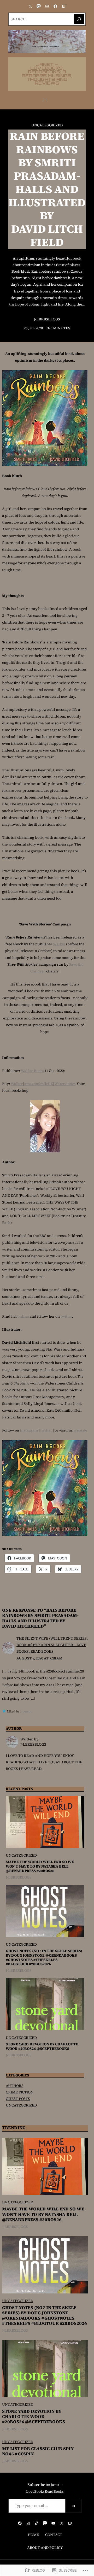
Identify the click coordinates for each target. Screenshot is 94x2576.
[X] (30, 6)
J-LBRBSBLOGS (47, 319)
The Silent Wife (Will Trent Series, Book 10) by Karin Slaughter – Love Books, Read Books (52, 1645)
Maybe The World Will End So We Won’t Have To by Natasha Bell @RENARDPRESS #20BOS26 (40, 1866)
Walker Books (33, 1071)
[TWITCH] (64, 6)
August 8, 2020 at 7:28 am (39, 1658)
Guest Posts (18, 2099)
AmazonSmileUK (39, 1084)
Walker (59, 944)
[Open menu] (45, 100)
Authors (15, 2086)
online (23, 1316)
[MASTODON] (39, 6)
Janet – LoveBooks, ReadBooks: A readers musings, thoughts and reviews (47, 74)
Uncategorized (47, 125)
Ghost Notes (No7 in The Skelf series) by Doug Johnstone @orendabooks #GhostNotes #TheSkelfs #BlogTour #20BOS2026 (44, 1958)
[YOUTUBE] (53, 2523)
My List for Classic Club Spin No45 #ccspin (38, 2451)
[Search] (79, 19)
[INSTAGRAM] (47, 6)
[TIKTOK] (37, 2523)
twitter (66, 1316)
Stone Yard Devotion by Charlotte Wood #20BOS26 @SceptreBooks (42, 2046)
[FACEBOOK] (55, 6)
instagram (29, 1430)
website (80, 1430)
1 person (26, 1711)
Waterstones (65, 1084)
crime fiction (20, 2092)
